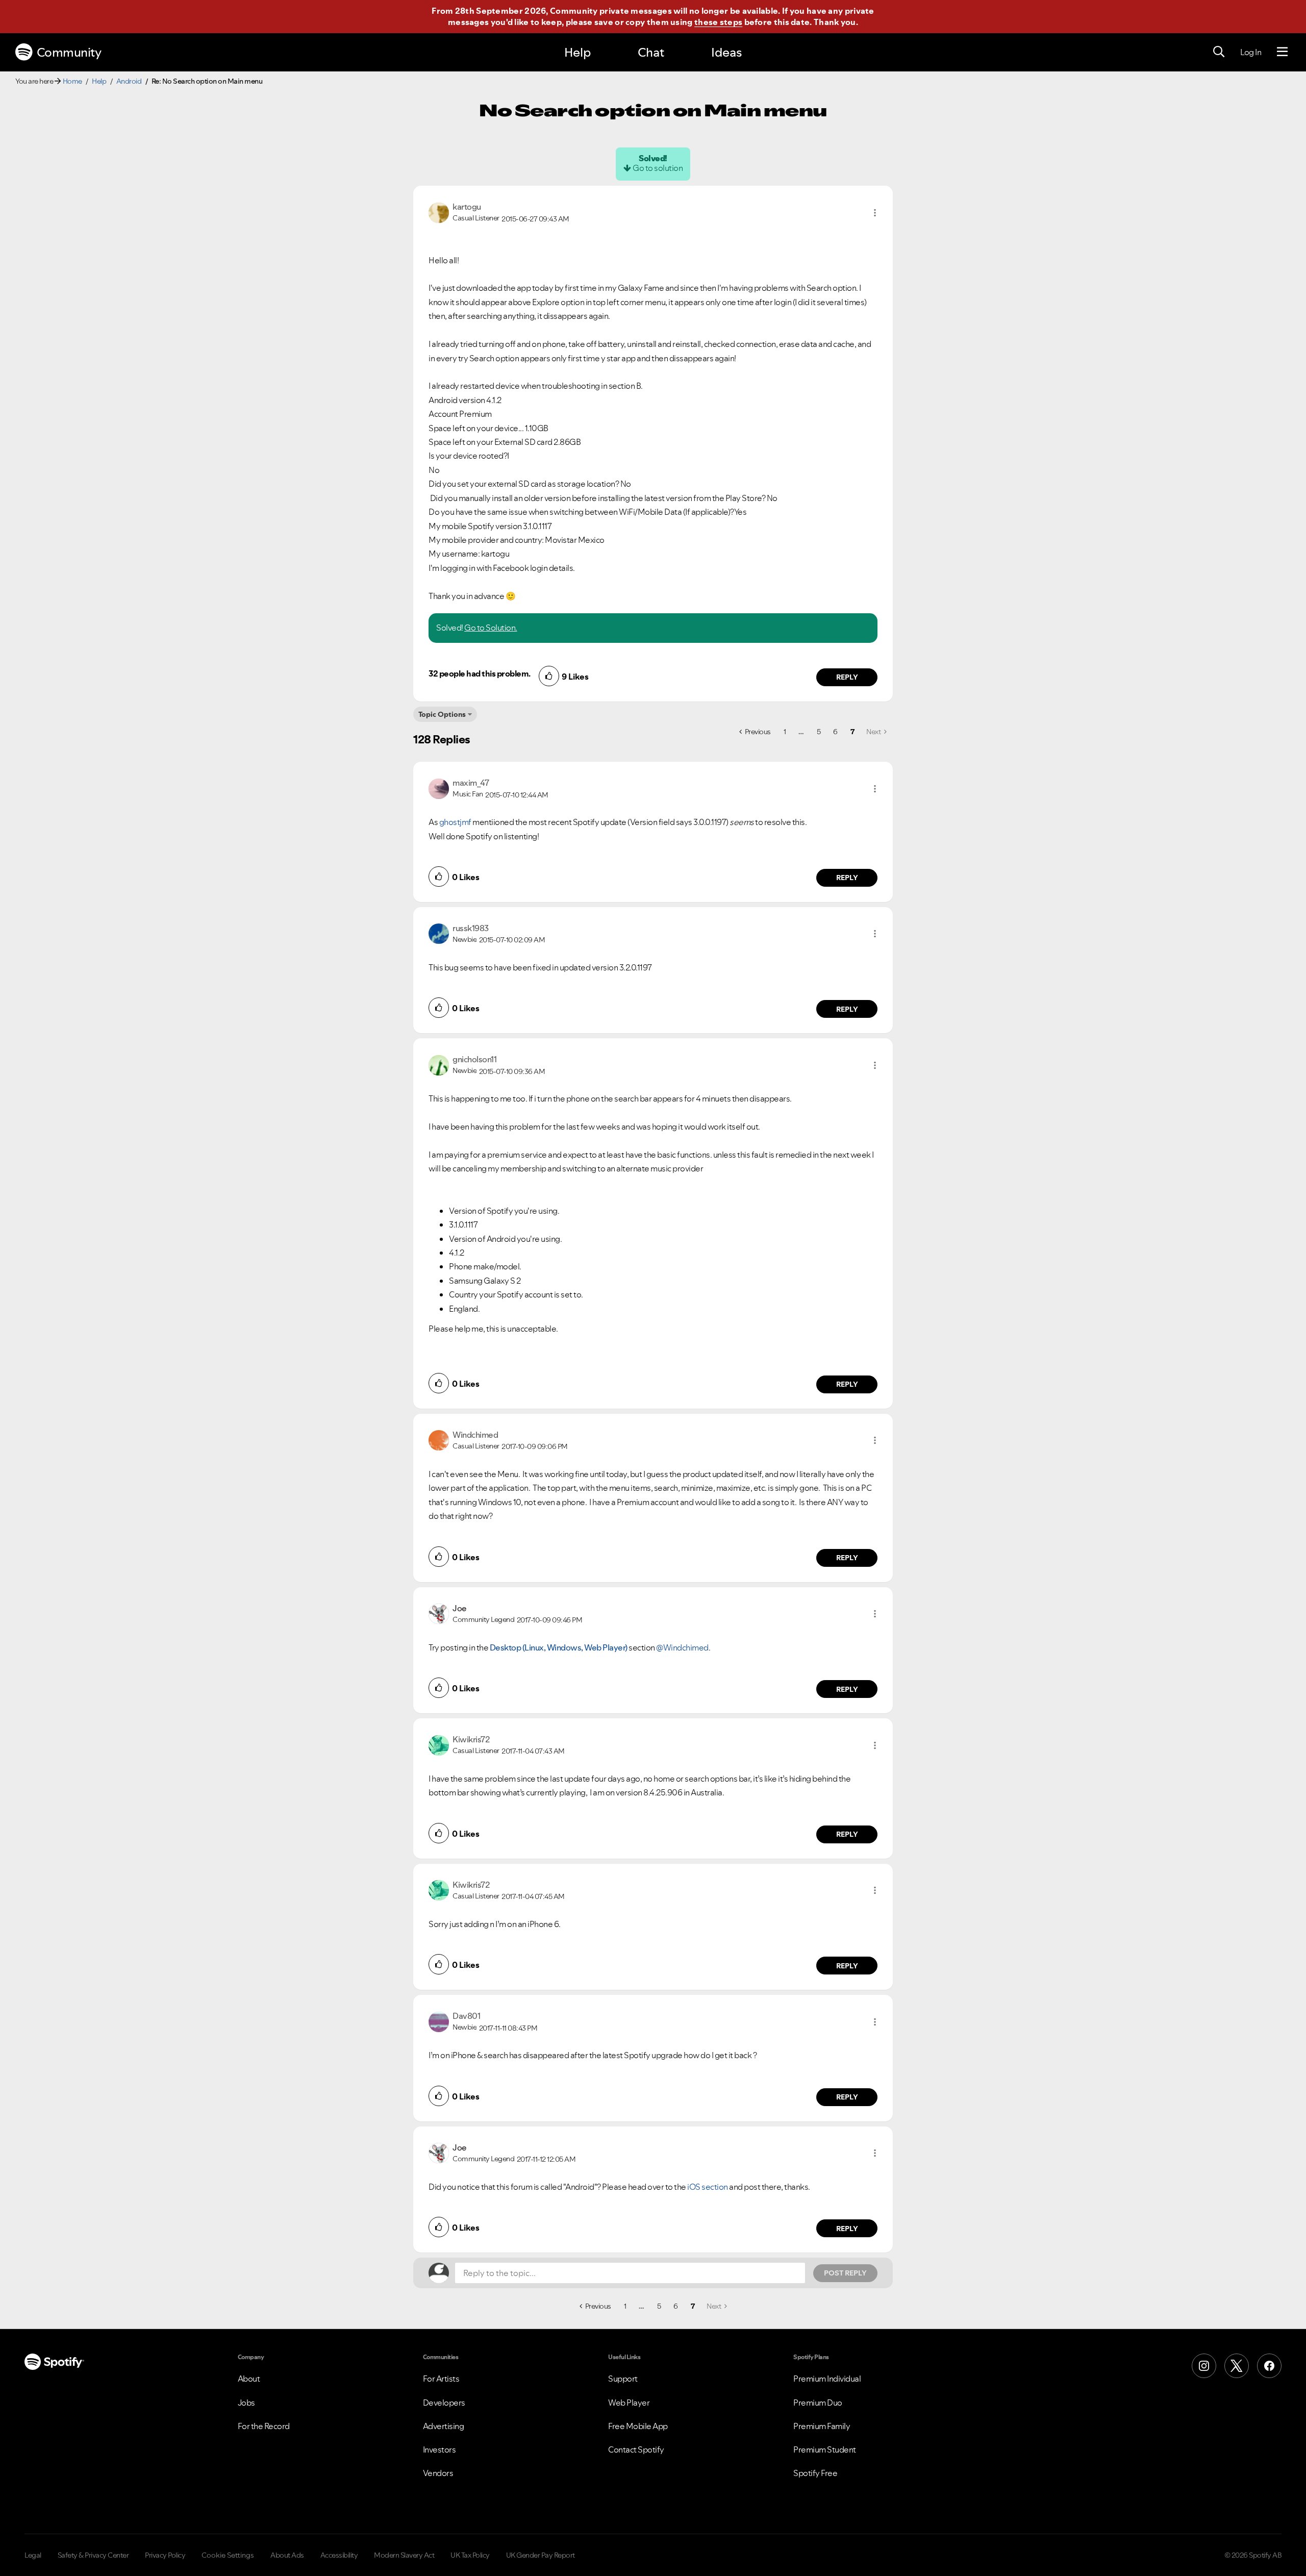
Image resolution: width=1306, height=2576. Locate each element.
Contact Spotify (636, 2449)
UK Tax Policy (470, 2555)
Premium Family (822, 2426)
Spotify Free (815, 2473)
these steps (718, 22)
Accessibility (339, 2555)
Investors (439, 2449)
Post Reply (845, 2273)
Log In (1251, 52)
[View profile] (439, 212)
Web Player (629, 2403)
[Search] (1219, 52)
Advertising (444, 2426)
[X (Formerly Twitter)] (1237, 2366)
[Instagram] (1204, 2366)
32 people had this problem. (480, 673)
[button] (875, 213)
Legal (33, 2555)
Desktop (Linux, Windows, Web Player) (559, 1647)
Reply (847, 677)
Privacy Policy (165, 2555)
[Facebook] (1269, 2366)
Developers (444, 2403)
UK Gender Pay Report (541, 2555)
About (249, 2379)
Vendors (438, 2473)
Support (623, 2379)
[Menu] (1282, 52)
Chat (651, 52)
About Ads (287, 2555)
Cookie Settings (228, 2555)
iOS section (708, 2187)
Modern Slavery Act (404, 2555)
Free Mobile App (638, 2426)
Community (69, 52)
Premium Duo (818, 2403)
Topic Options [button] (442, 714)
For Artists (441, 2379)
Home (72, 81)
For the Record (264, 2426)
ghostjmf (455, 822)
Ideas (726, 52)
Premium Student (825, 2449)
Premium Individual (827, 2379)
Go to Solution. (491, 628)
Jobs (246, 2403)
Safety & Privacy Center (93, 2555)
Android (129, 81)
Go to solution (658, 168)
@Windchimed (682, 1647)
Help (577, 52)
